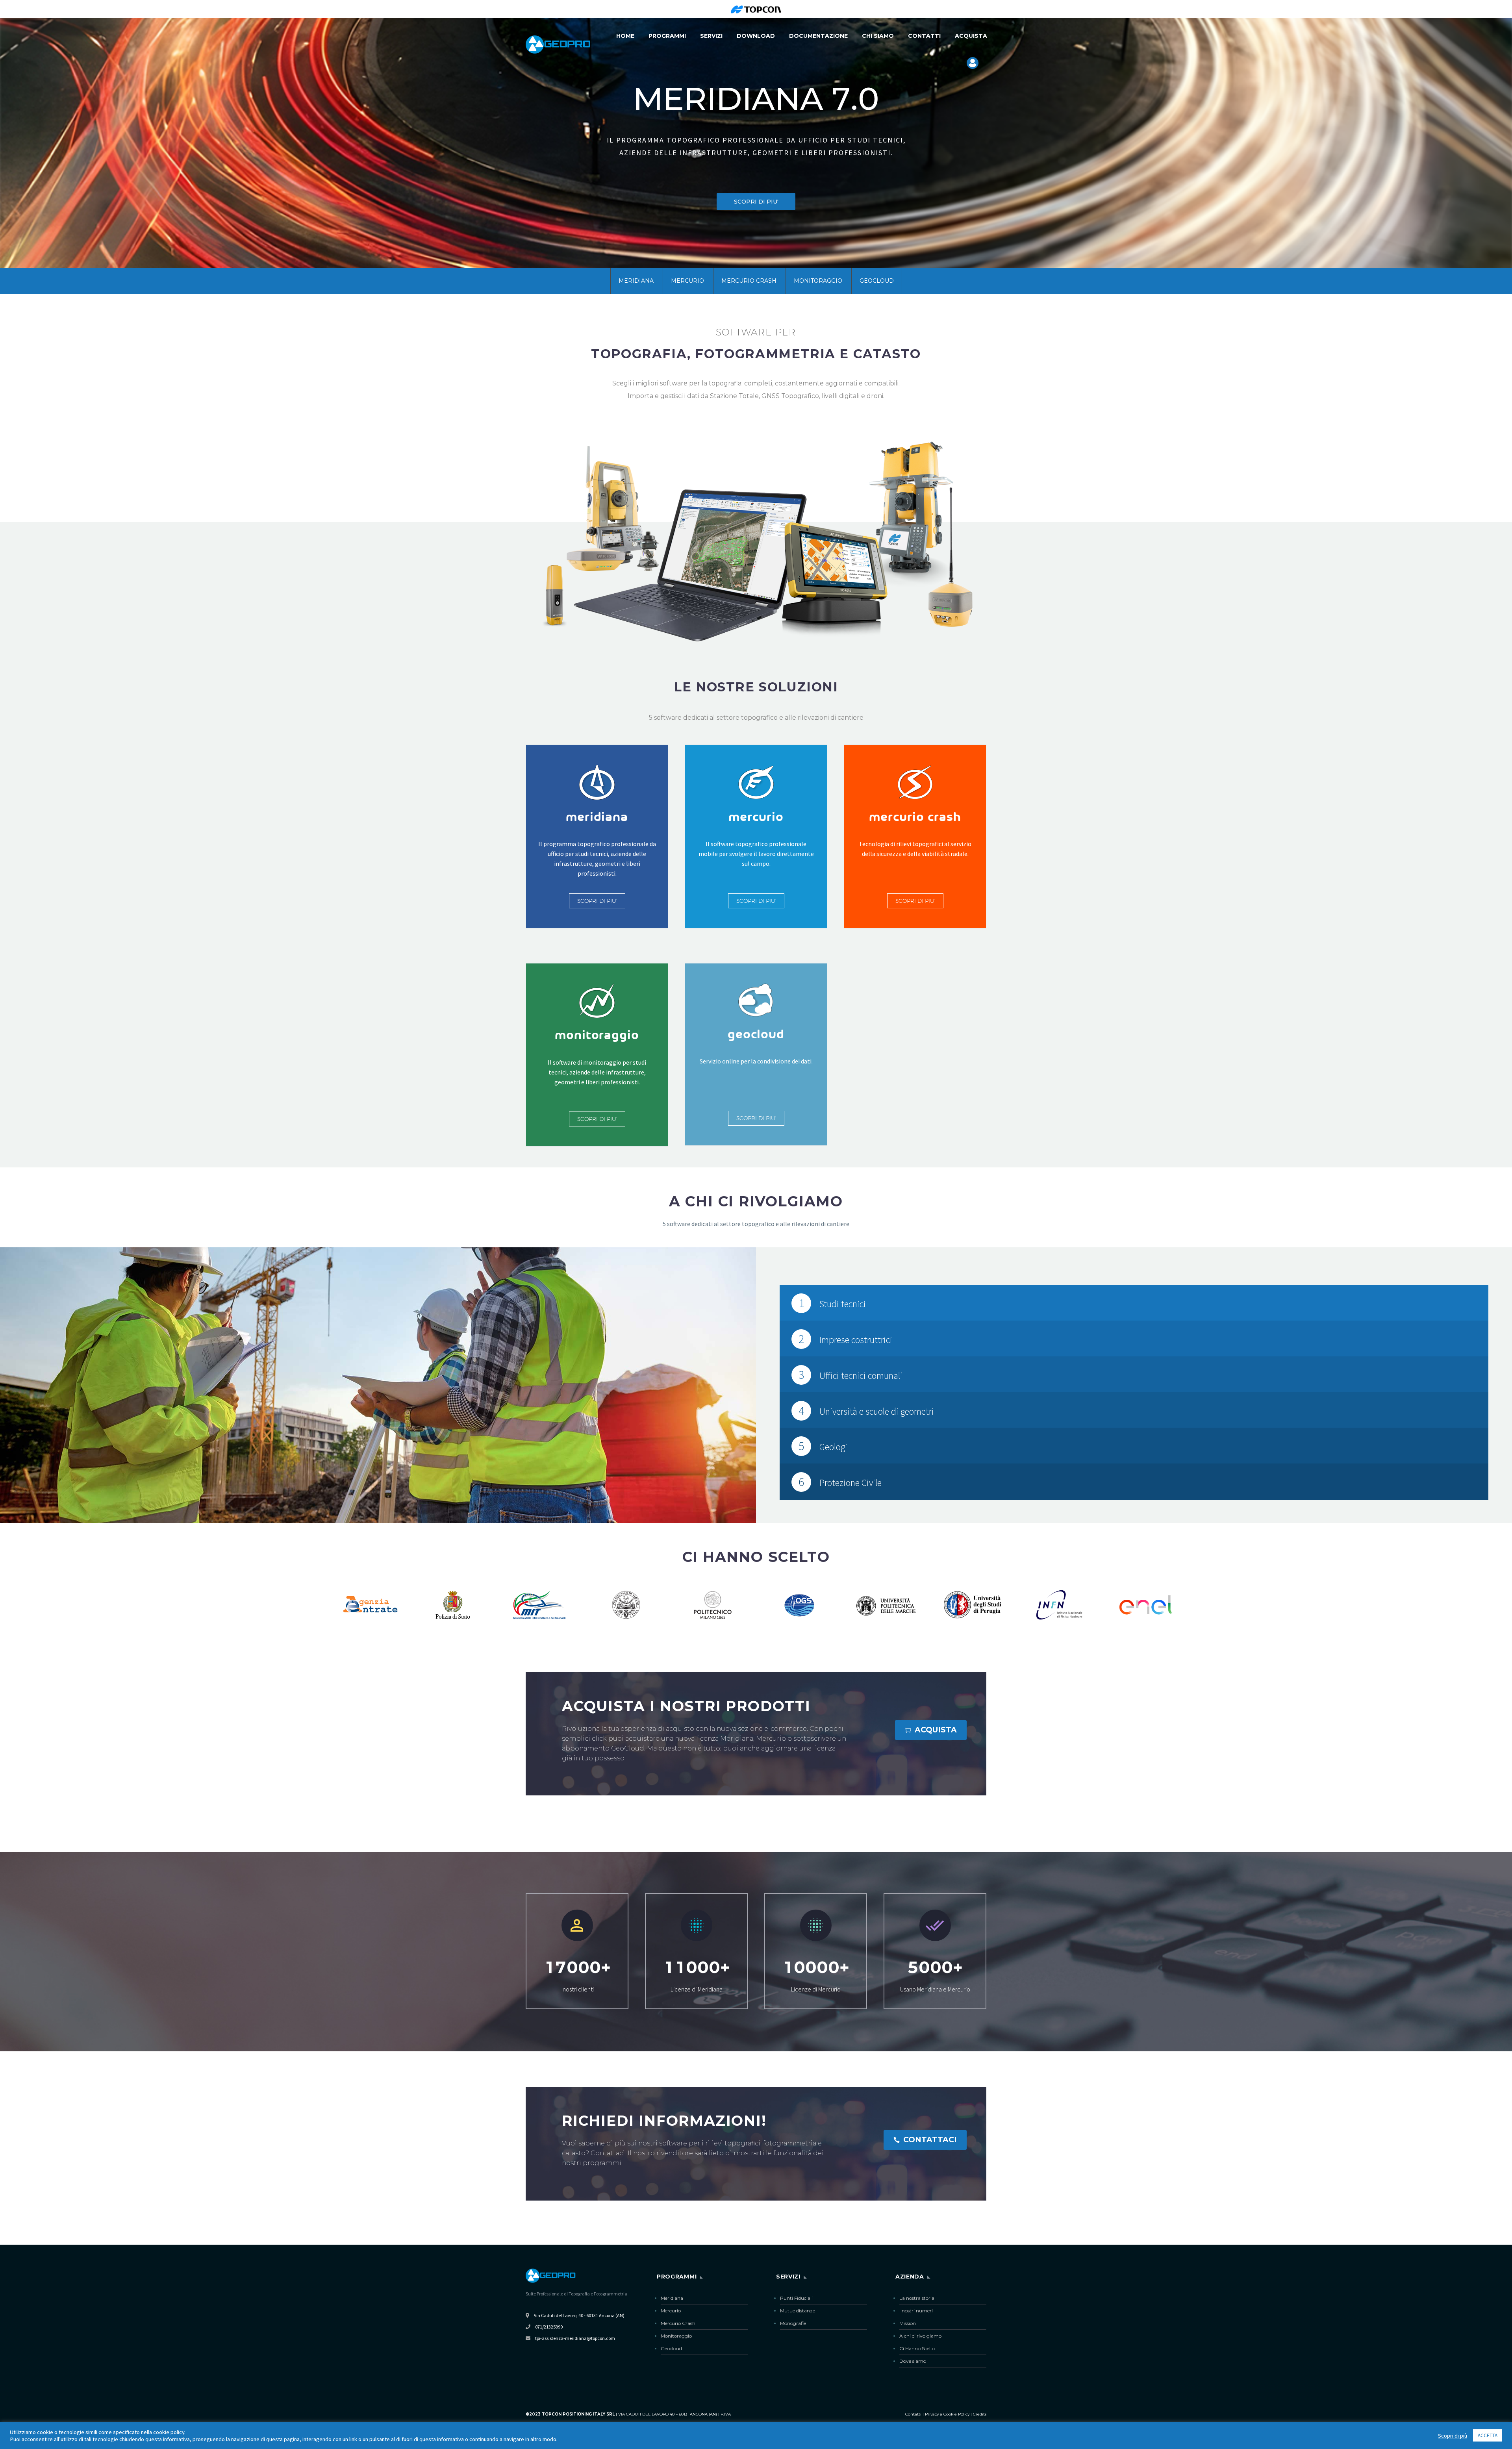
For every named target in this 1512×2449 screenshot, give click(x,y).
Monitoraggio (818, 281)
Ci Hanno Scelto (917, 2348)
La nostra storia (917, 2298)
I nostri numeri (916, 2311)
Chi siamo (878, 36)
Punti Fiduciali (796, 2298)
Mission (908, 2323)
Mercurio (687, 281)
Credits (980, 2414)
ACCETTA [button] (1488, 2435)
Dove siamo (913, 2361)
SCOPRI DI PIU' (597, 901)
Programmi (667, 36)
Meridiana (636, 281)
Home (625, 36)
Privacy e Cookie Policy (947, 2414)
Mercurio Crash (749, 281)
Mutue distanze (798, 2311)
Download (756, 36)
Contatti (924, 36)
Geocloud (877, 281)
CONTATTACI (925, 2140)
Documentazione (818, 36)
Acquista (971, 36)
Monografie (793, 2323)
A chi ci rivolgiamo (920, 2336)
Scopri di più (1453, 2436)
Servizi (711, 36)
